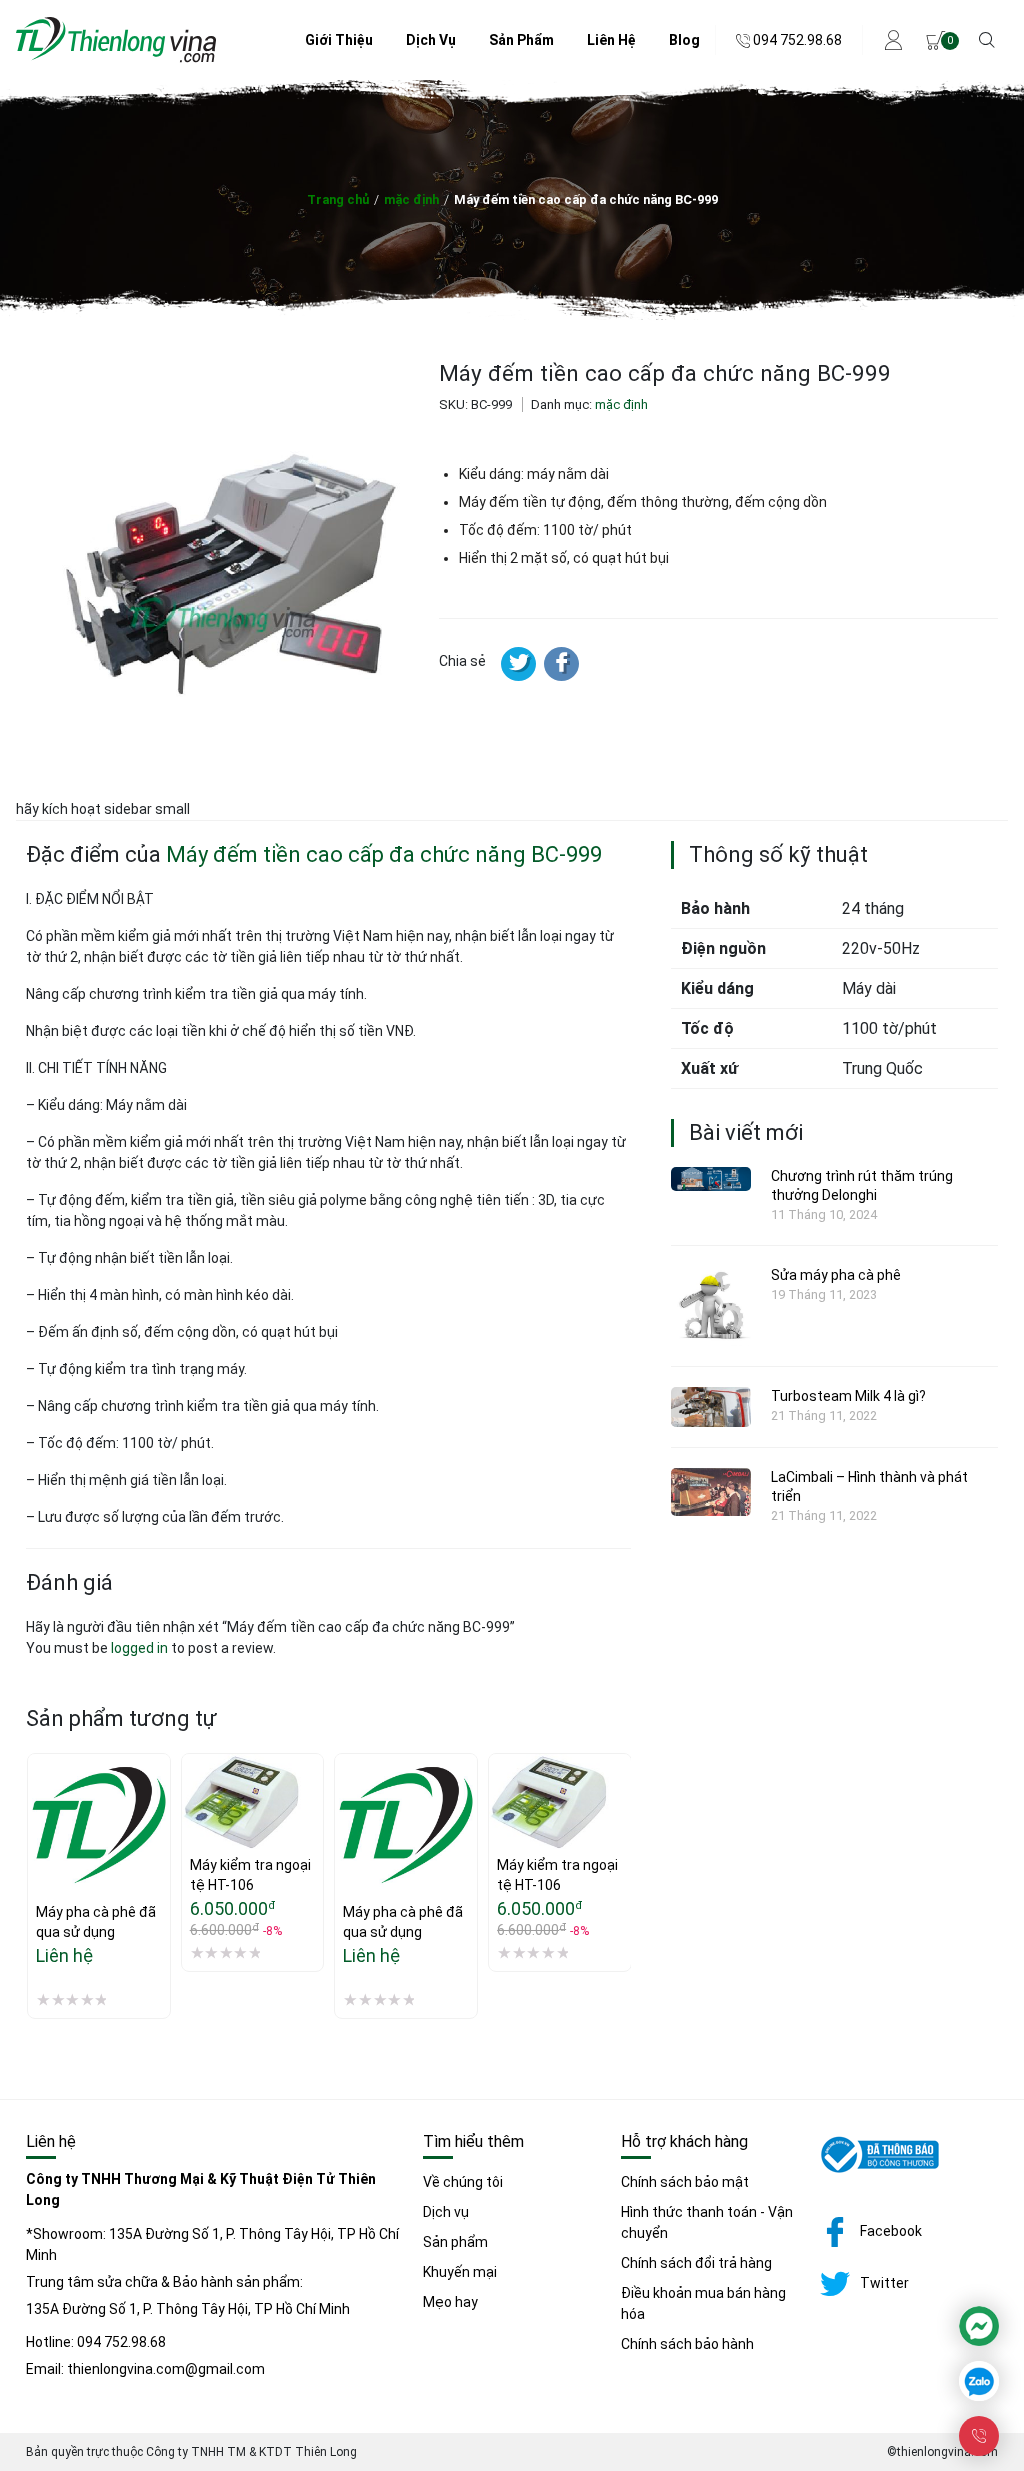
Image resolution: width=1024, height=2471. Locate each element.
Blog (684, 40)
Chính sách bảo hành (687, 2344)
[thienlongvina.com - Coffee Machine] (116, 58)
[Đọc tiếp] (43, 1822)
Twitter (884, 2283)
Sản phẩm (455, 2242)
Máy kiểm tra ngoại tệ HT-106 (252, 1875)
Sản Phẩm (521, 40)
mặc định (411, 199)
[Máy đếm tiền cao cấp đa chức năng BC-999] (561, 664)
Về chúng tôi (463, 2182)
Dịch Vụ (431, 40)
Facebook (891, 2231)
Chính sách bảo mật (685, 2182)
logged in (139, 1648)
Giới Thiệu (339, 40)
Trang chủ (338, 199)
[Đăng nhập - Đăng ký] (894, 40)
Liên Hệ (611, 40)
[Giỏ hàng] (936, 40)
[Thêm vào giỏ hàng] (197, 1775)
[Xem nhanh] (43, 1864)
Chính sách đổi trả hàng (696, 2263)
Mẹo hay (450, 2302)
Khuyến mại (460, 2272)
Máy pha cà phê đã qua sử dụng (97, 1922)
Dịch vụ (446, 2212)
